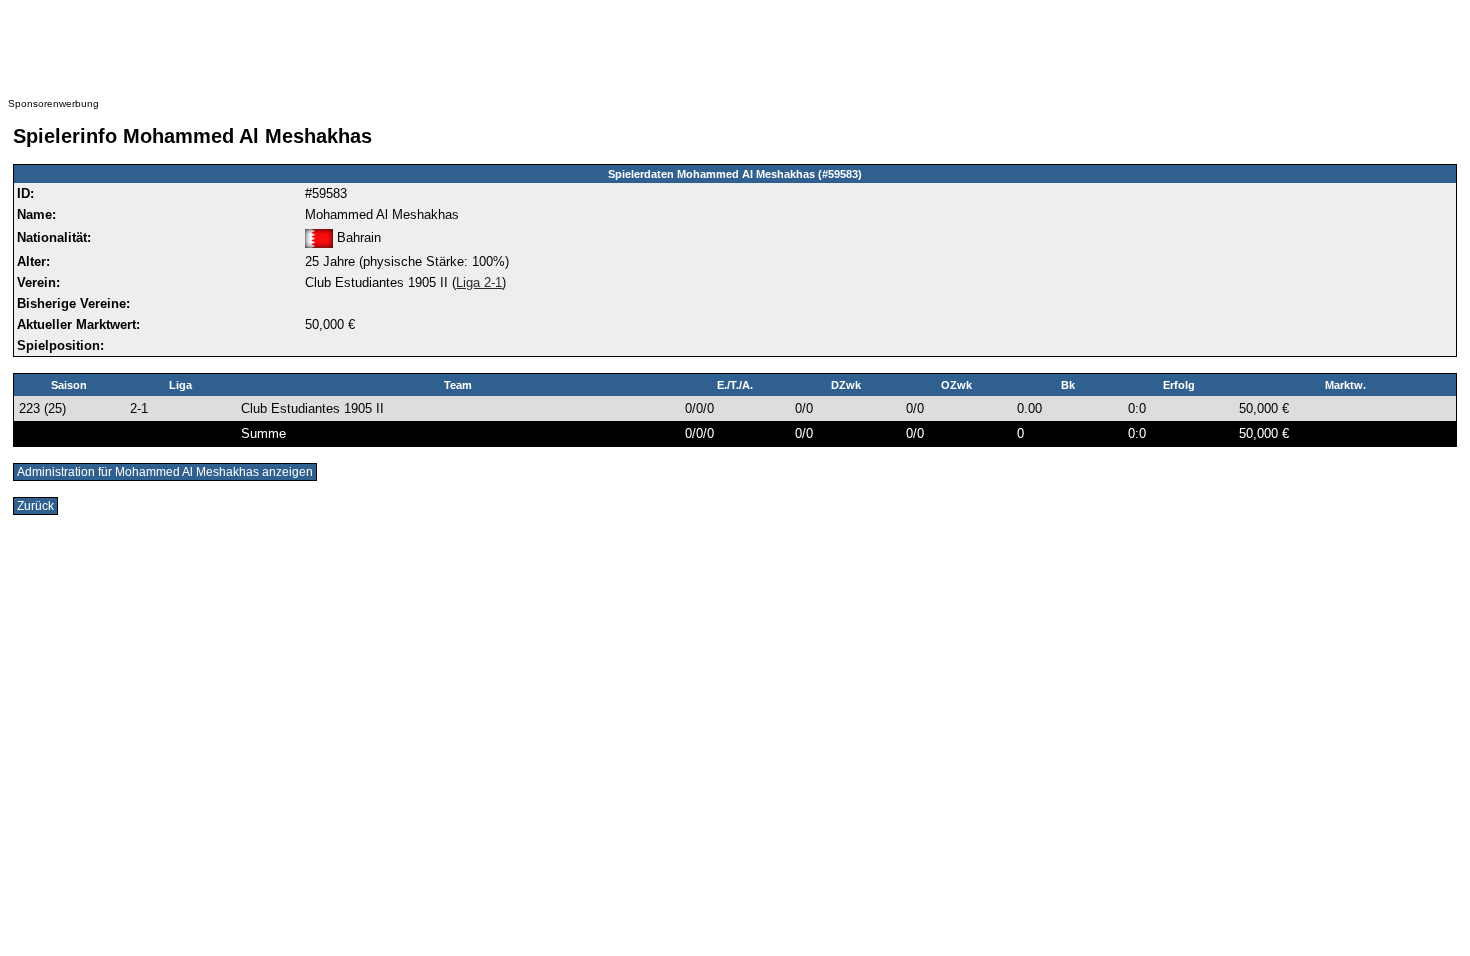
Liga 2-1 (479, 282)
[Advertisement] (408, 53)
